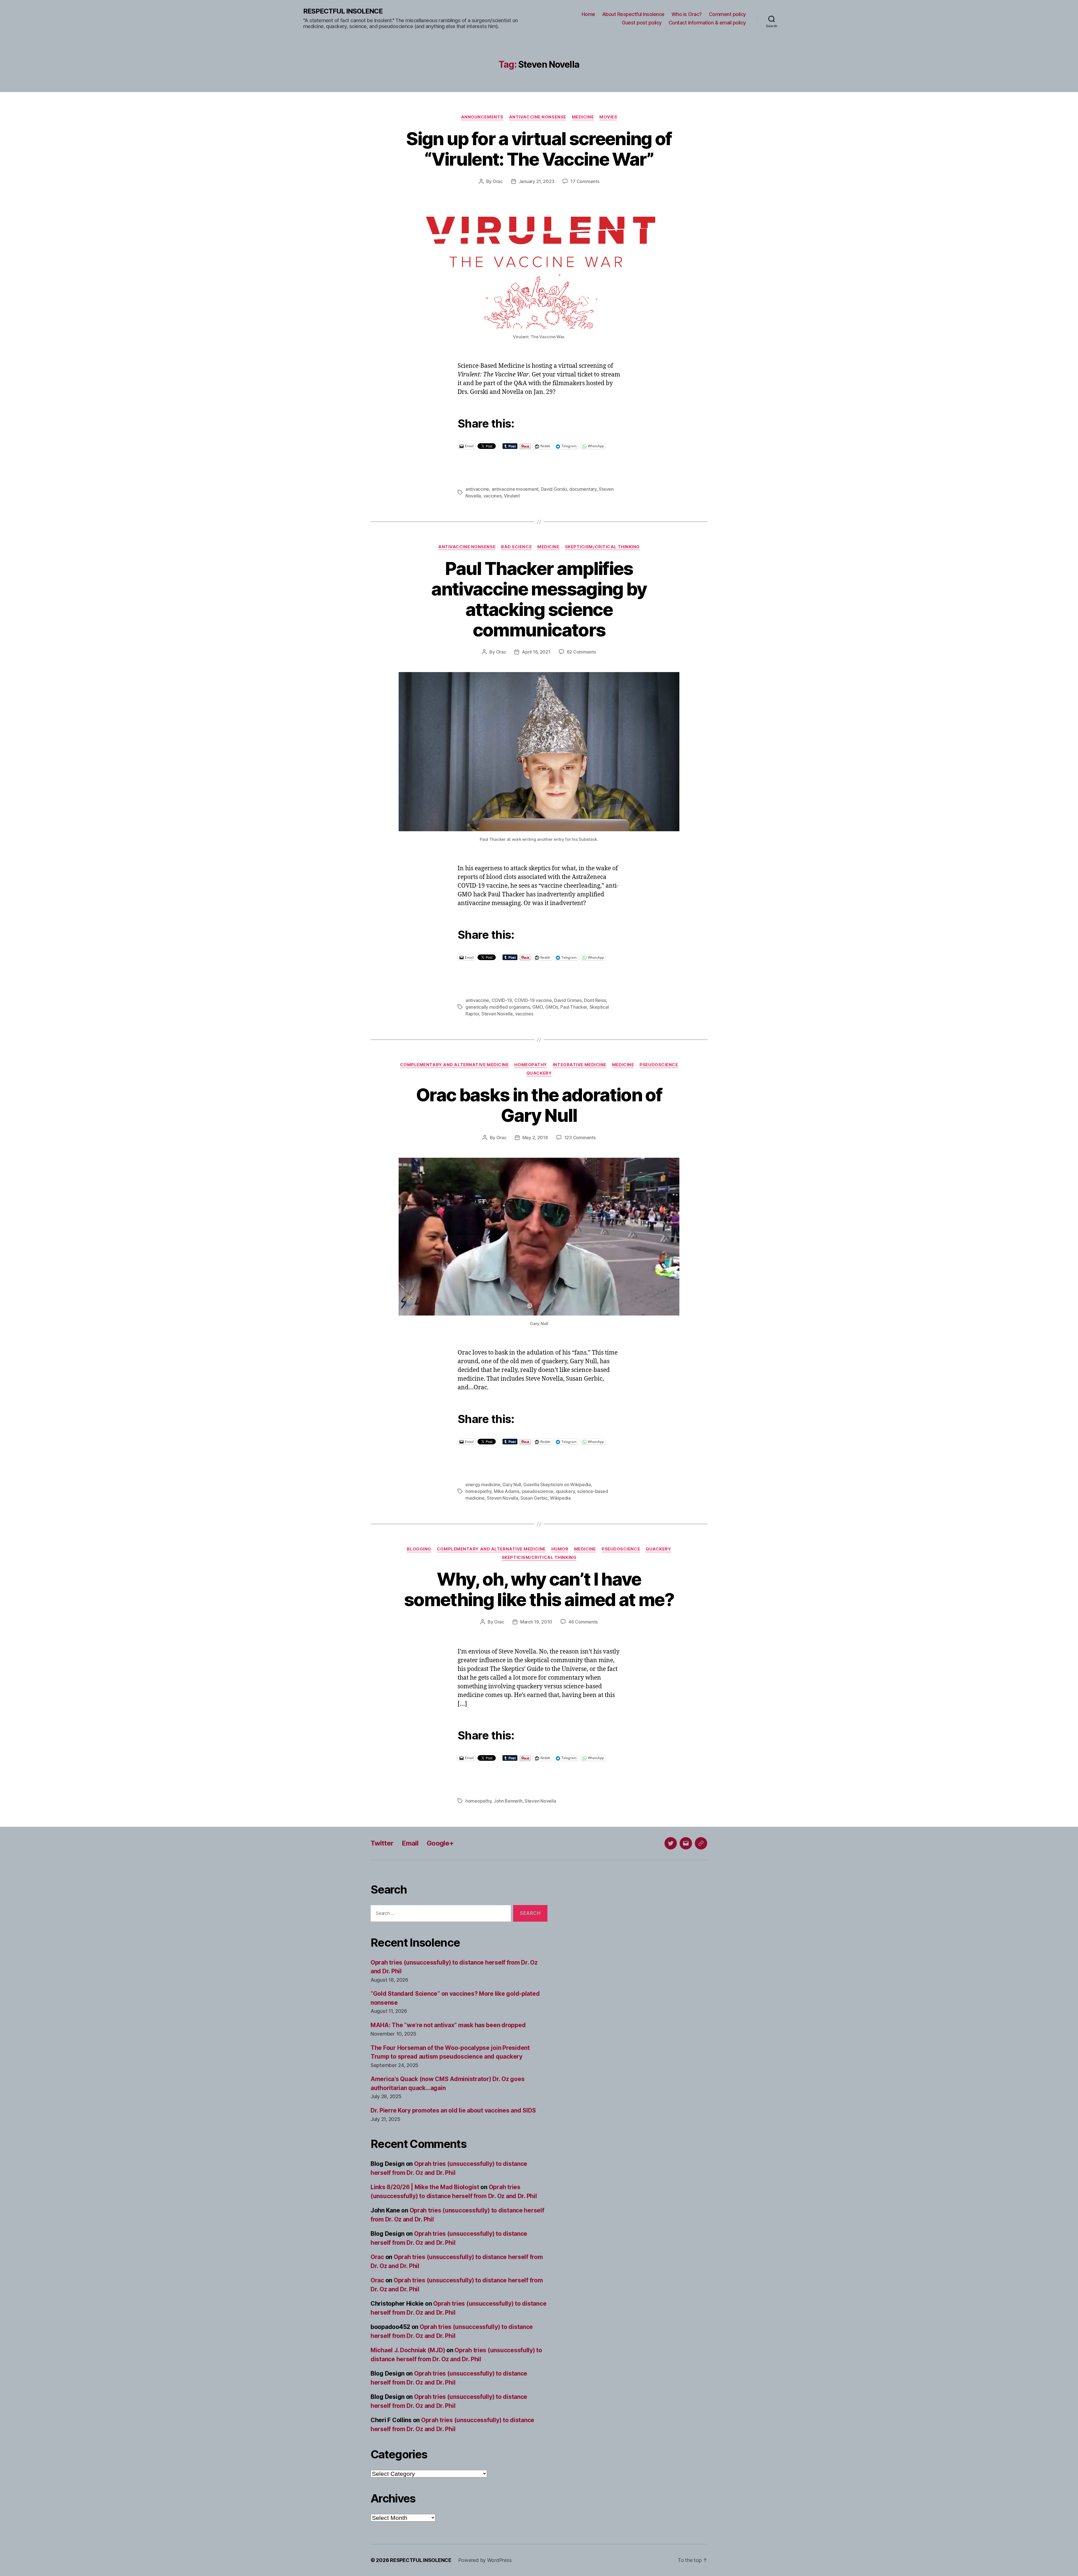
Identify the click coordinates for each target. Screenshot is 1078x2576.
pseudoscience (538, 1491)
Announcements (482, 117)
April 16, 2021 (536, 652)
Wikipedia (560, 1498)
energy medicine (483, 1485)
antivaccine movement (515, 489)
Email (410, 1843)
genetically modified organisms (498, 1007)
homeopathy (478, 1491)
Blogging (419, 1549)
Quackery (539, 1073)
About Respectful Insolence (633, 14)
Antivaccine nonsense (538, 117)
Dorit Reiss (595, 1000)
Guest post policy (642, 23)
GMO (537, 1007)
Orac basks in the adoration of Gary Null (539, 1105)
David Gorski (554, 489)
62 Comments (581, 652)
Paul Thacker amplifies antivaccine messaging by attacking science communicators (539, 599)
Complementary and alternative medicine (455, 1065)
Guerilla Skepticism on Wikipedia (557, 1485)
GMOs (552, 1007)
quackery (565, 1491)
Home (588, 14)
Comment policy (727, 14)
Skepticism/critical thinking (602, 547)
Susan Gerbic (534, 1498)
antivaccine (477, 489)
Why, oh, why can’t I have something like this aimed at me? (539, 1589)
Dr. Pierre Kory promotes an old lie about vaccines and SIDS (453, 2110)
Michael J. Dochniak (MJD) (408, 2350)
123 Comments (580, 1138)
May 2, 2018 (535, 1138)
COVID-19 (502, 1000)
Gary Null (512, 1485)
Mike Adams (507, 1491)
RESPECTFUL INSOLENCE (343, 11)
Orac (498, 181)
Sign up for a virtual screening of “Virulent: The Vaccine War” (539, 149)
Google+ (440, 1843)
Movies (608, 117)
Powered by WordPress (485, 2560)
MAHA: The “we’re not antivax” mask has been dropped (448, 2025)
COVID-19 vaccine (533, 1000)
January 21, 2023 (537, 181)
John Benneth (508, 1801)
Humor (560, 1549)
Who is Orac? (687, 14)
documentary (583, 489)
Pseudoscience (659, 1065)
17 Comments (585, 181)
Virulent (512, 496)
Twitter (382, 1843)
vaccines (493, 496)
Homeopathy (531, 1065)
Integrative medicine (580, 1065)
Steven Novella (497, 1014)
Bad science (516, 547)
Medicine (583, 117)
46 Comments (583, 1622)
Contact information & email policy (707, 23)
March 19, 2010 (536, 1622)
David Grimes (568, 1000)
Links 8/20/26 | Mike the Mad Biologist (425, 2187)
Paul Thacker (574, 1007)
